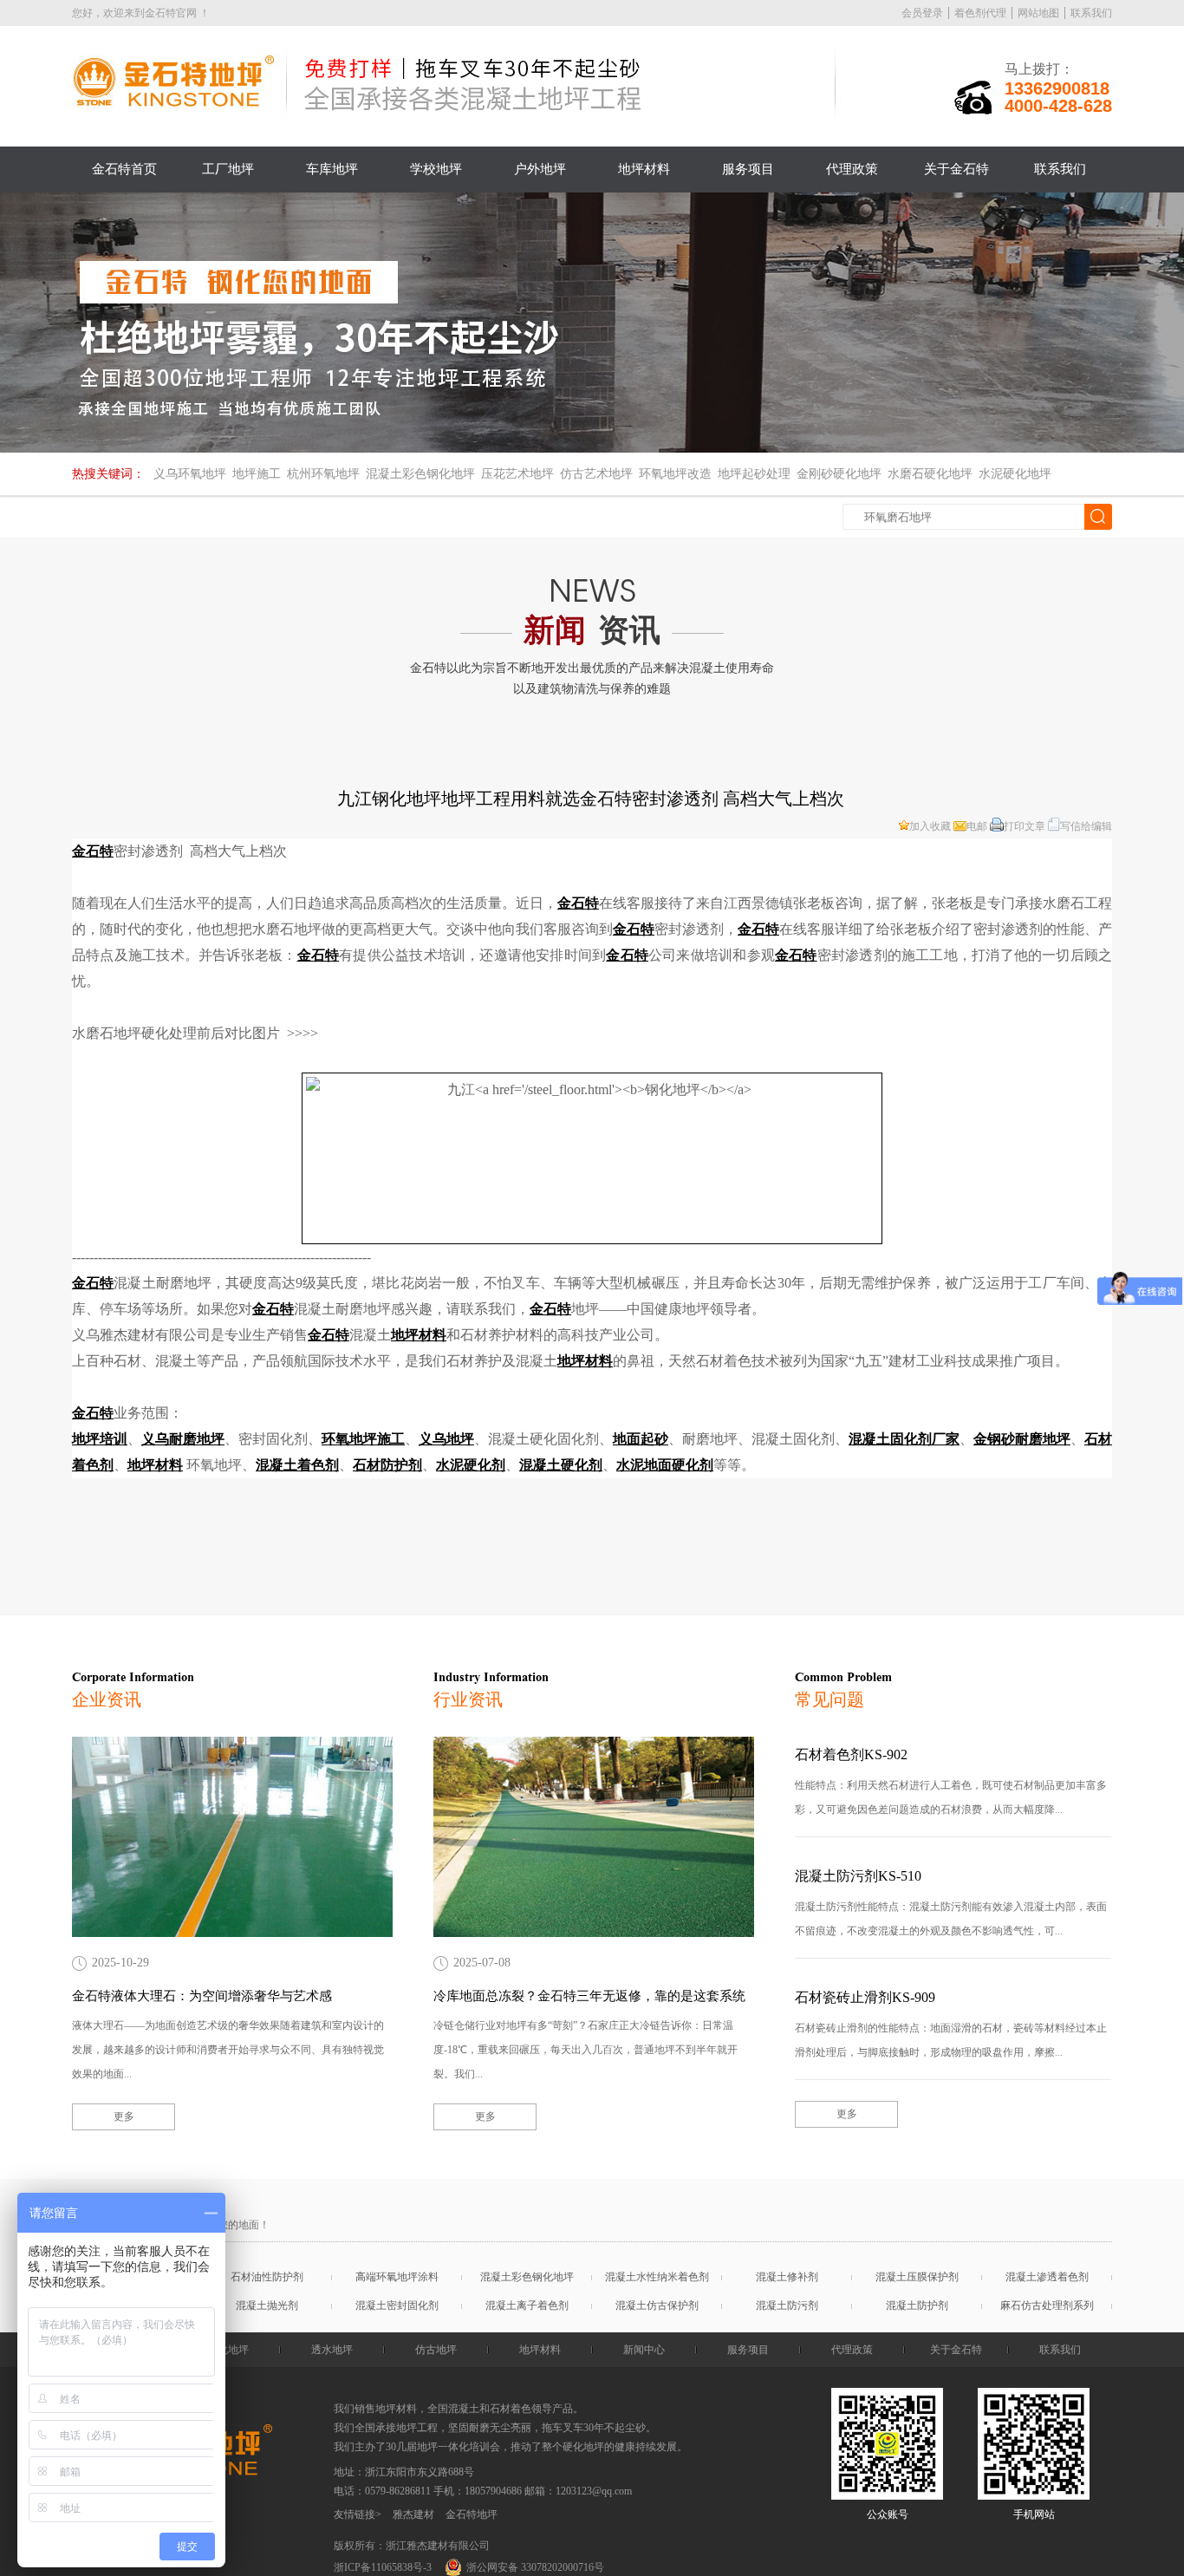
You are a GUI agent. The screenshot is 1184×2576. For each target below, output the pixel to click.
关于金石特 (956, 169)
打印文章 (1025, 826)
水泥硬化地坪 (1015, 474)
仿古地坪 (436, 2350)
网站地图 (1038, 13)
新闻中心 (644, 2350)
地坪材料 (644, 169)
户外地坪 (540, 169)
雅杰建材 (413, 2514)
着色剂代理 (980, 13)
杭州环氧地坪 (323, 474)
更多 (124, 2116)
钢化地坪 (228, 2350)
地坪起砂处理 (754, 474)
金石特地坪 (472, 2514)
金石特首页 (124, 169)
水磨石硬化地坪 (930, 474)
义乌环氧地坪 (190, 474)
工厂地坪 (228, 169)
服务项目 (748, 169)
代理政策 (852, 169)
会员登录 (922, 13)
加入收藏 (930, 826)
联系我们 (1091, 13)
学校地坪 (436, 169)
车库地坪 (332, 169)
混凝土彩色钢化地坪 (420, 474)
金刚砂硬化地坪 (839, 474)
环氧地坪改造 (675, 474)
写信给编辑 (1086, 826)
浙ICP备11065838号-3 (383, 2567)
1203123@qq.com (594, 2491)
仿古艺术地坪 (596, 474)
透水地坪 (332, 2350)
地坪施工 (257, 474)
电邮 (977, 826)
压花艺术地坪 (517, 474)
